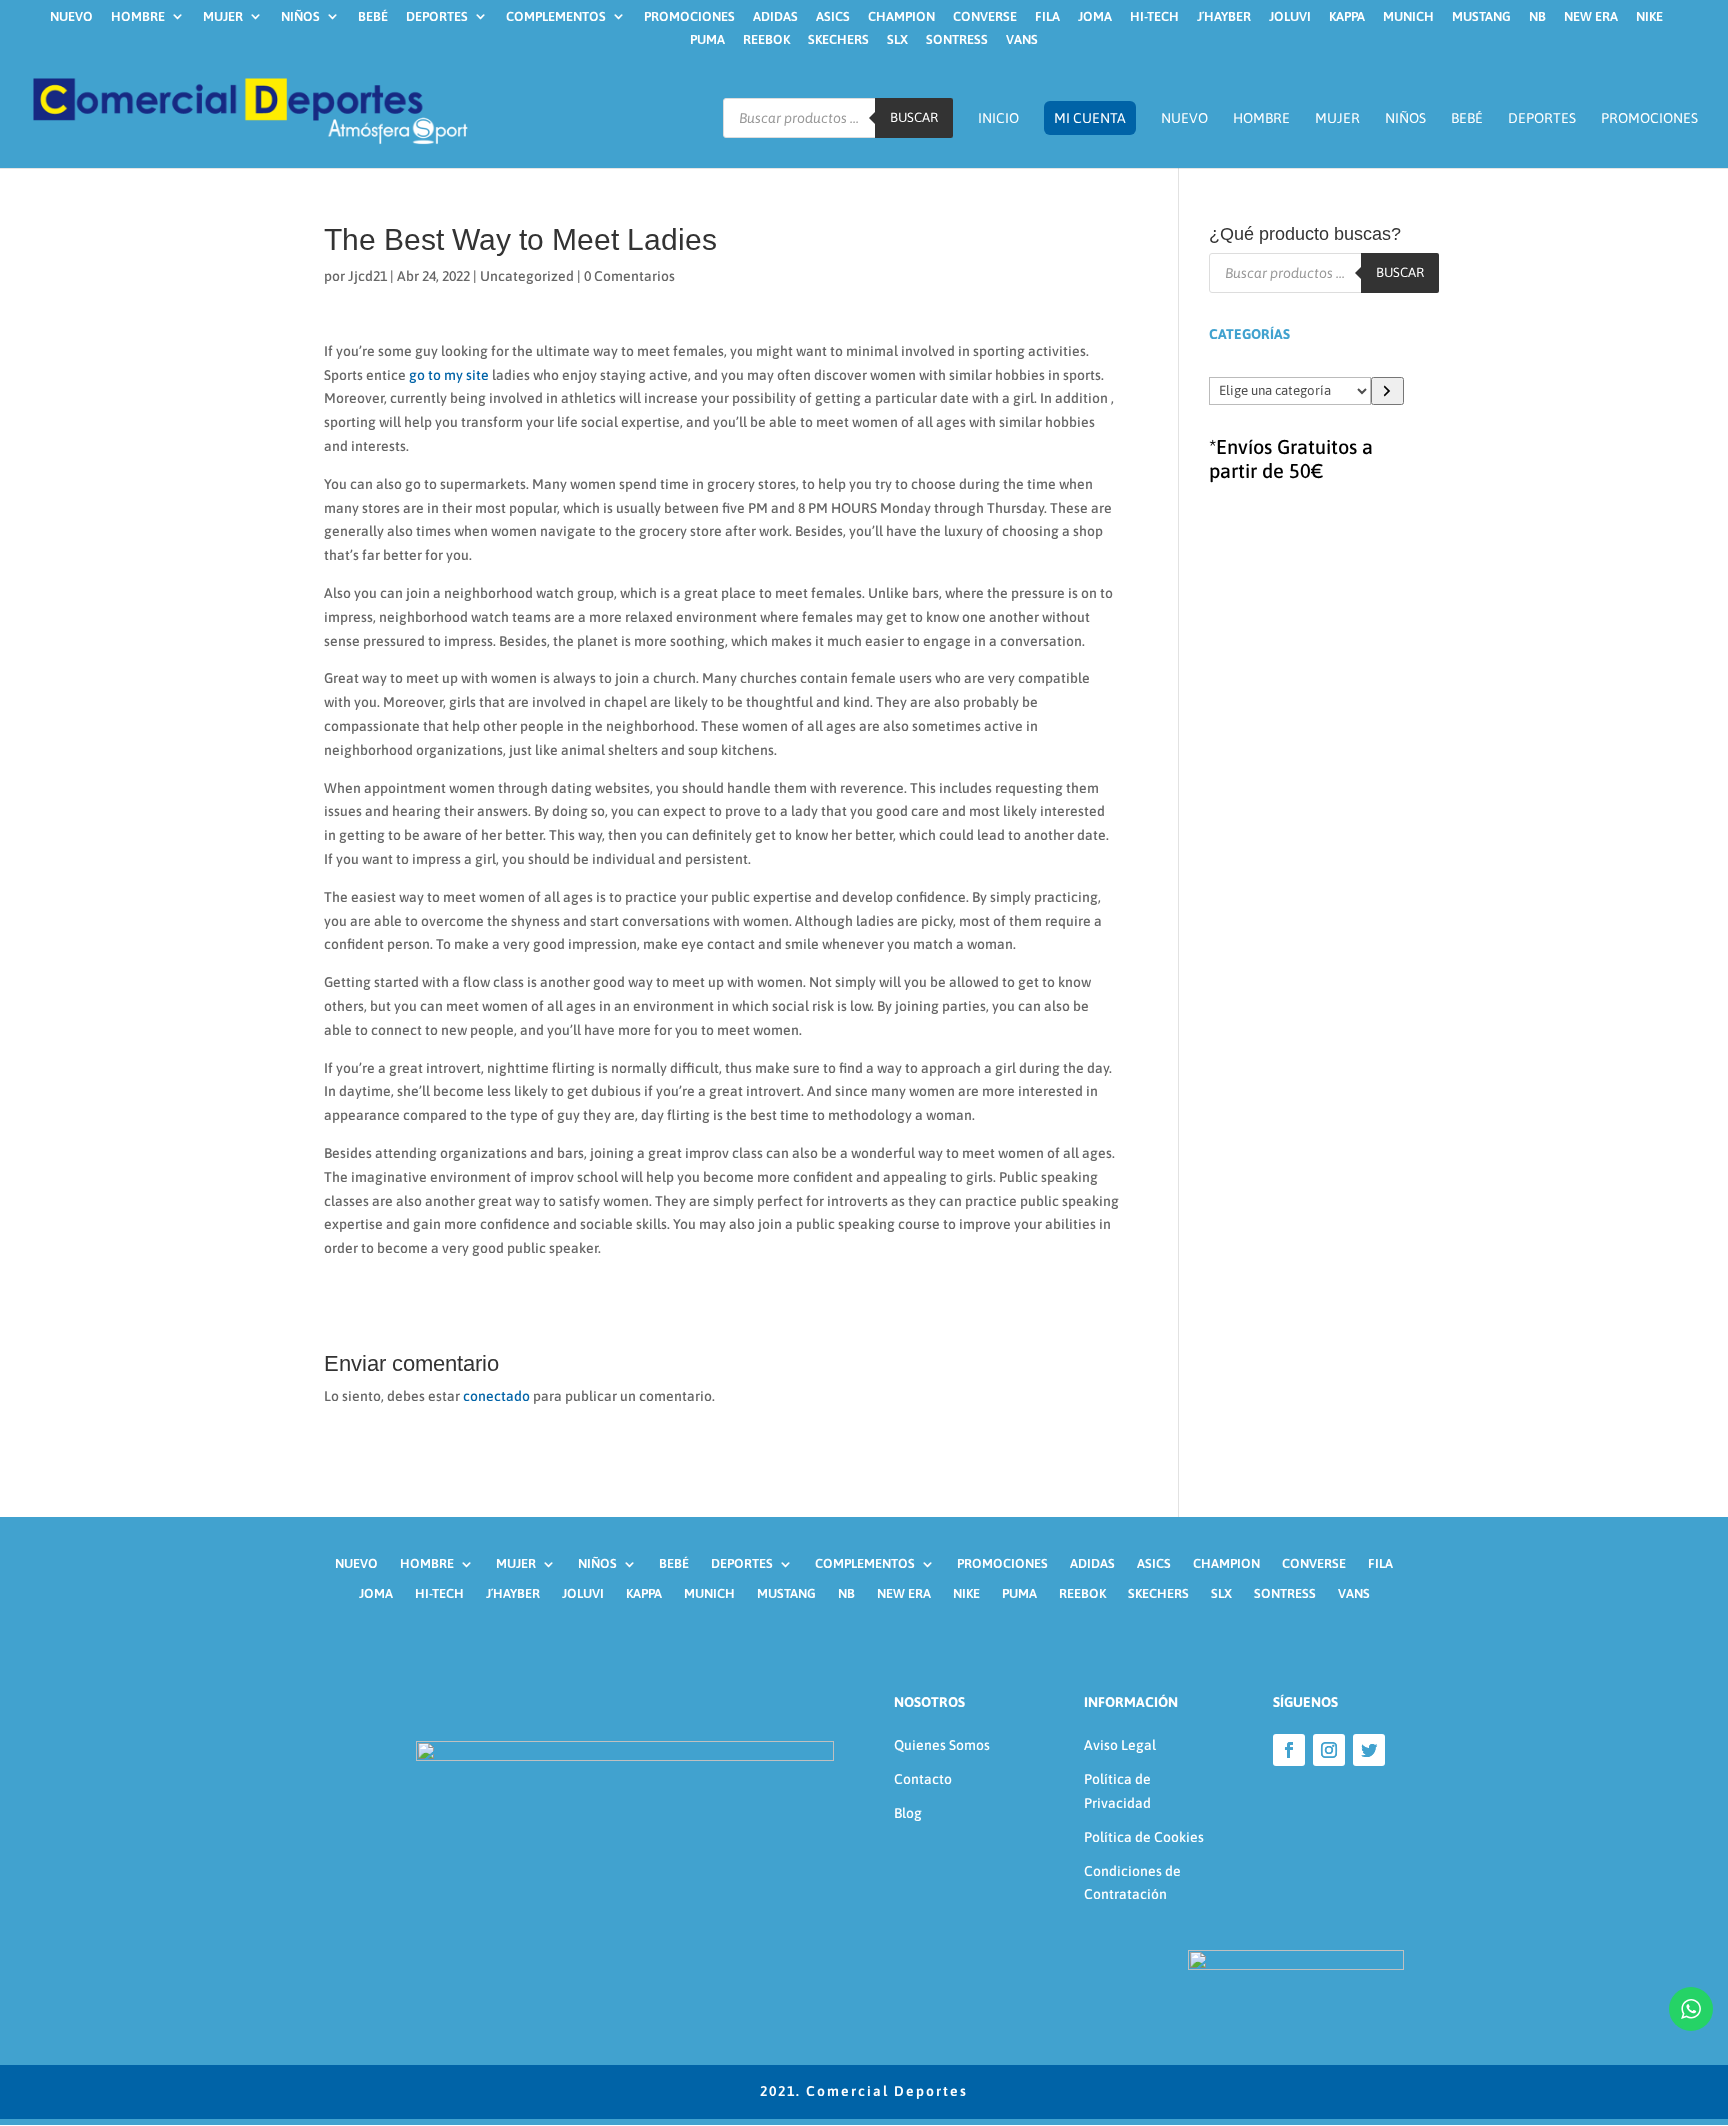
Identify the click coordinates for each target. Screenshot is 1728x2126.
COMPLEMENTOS (556, 17)
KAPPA (1347, 17)
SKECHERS (838, 40)
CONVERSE (985, 17)
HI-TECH (1154, 17)
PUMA (707, 40)
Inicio (998, 118)
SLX (897, 40)
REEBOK (766, 40)
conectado (496, 1396)
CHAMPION (901, 17)
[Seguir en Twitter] (1369, 1750)
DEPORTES (437, 17)
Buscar (914, 118)
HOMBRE (138, 17)
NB (1537, 17)
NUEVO (71, 17)
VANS (1022, 40)
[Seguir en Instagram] (1329, 1750)
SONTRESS (957, 40)
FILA (1047, 17)
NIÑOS (300, 17)
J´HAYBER (1224, 17)
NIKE (1649, 17)
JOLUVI (1290, 17)
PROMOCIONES (689, 17)
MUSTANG (1481, 17)
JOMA (1095, 17)
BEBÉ (373, 17)
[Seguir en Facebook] (1289, 1750)
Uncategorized (527, 276)
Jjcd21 (367, 276)
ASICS (833, 17)
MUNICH (1408, 17)
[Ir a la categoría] (1387, 391)
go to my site (449, 375)
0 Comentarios (629, 276)
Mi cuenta (1090, 118)
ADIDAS (775, 17)
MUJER (223, 17)
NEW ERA (1591, 17)
